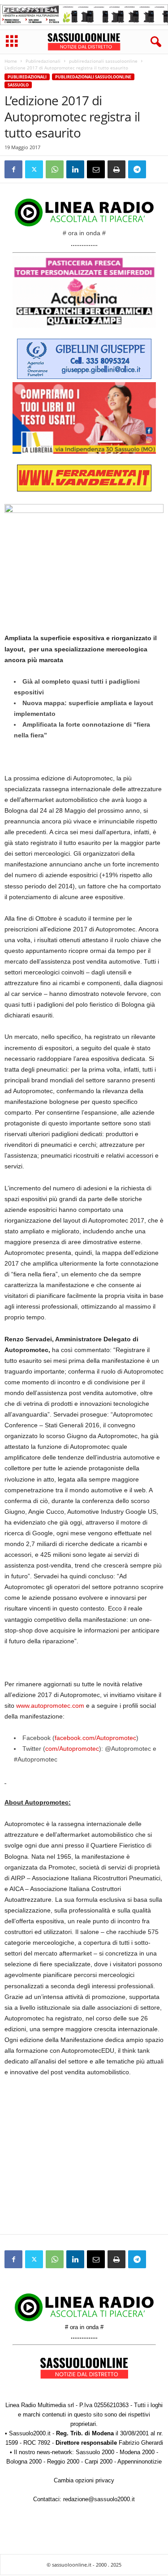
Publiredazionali (43, 61)
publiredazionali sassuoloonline (103, 61)
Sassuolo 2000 (95, 2452)
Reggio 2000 (63, 2462)
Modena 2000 (137, 2452)
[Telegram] (137, 169)
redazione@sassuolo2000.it (99, 2499)
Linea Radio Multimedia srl (40, 2405)
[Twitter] (34, 169)
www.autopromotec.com (50, 1706)
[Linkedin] (75, 169)
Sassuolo (18, 85)
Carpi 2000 (99, 2462)
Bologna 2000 (24, 2462)
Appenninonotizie (140, 2462)
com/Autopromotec (72, 1749)
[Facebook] (13, 169)
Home (11, 61)
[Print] (116, 169)
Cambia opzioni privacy (84, 2480)
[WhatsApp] (55, 169)
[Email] (96, 169)
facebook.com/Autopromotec (95, 1738)
